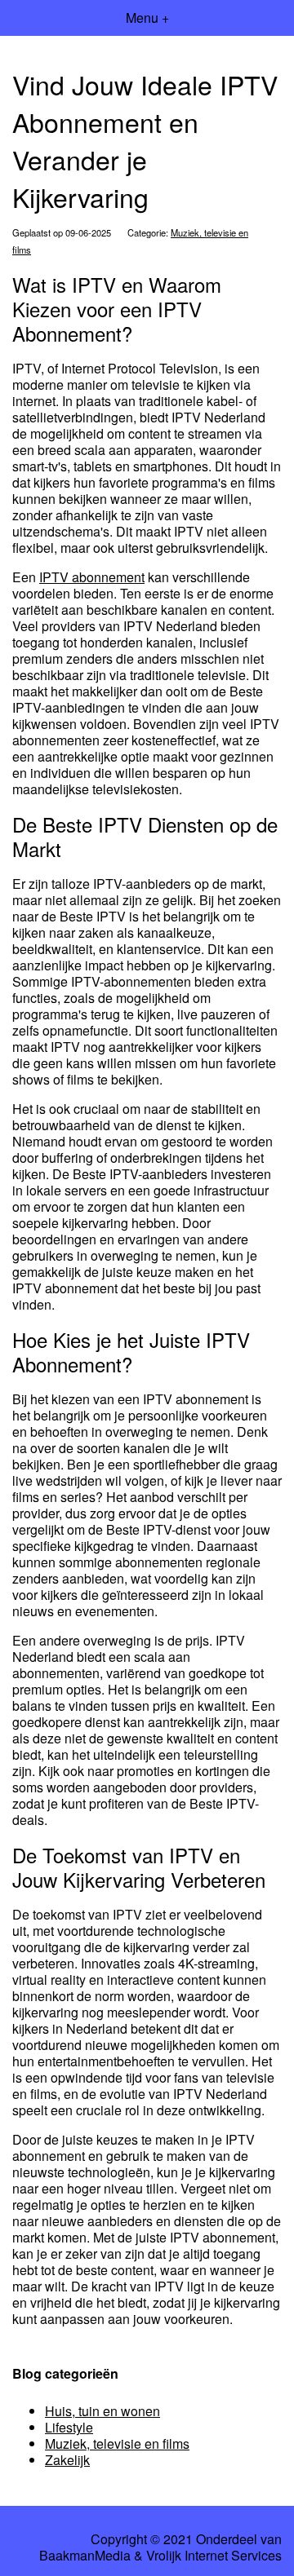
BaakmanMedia (85, 2556)
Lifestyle (69, 2427)
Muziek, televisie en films (117, 2443)
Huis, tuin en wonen (102, 2411)
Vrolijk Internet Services (214, 2556)
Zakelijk (67, 2460)
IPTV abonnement (92, 577)
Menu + (147, 18)
